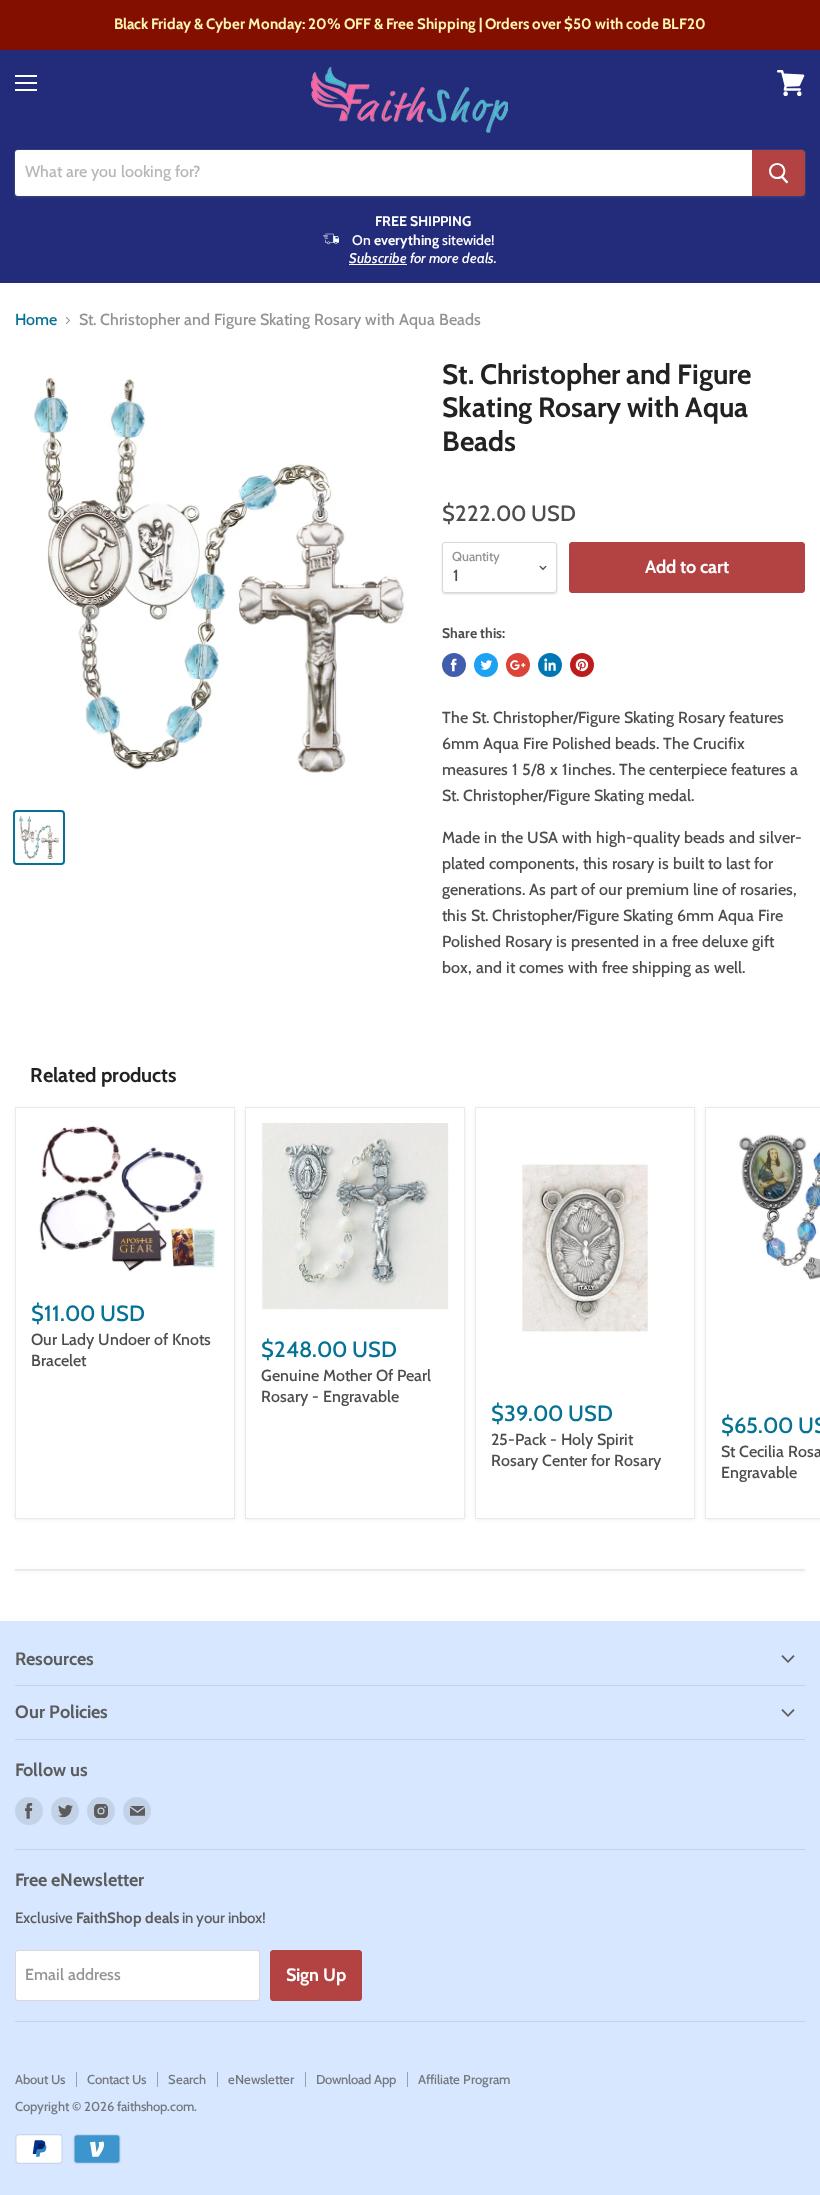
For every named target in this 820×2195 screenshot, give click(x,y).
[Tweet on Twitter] (486, 665)
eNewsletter (261, 2079)
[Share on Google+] (518, 665)
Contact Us (116, 2079)
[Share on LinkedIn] (550, 665)
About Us (40, 2079)
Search (187, 2079)
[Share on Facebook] (454, 665)
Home (36, 320)
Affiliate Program (464, 2079)
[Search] (778, 173)
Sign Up (316, 1975)
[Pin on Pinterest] (582, 665)
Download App (356, 2079)
